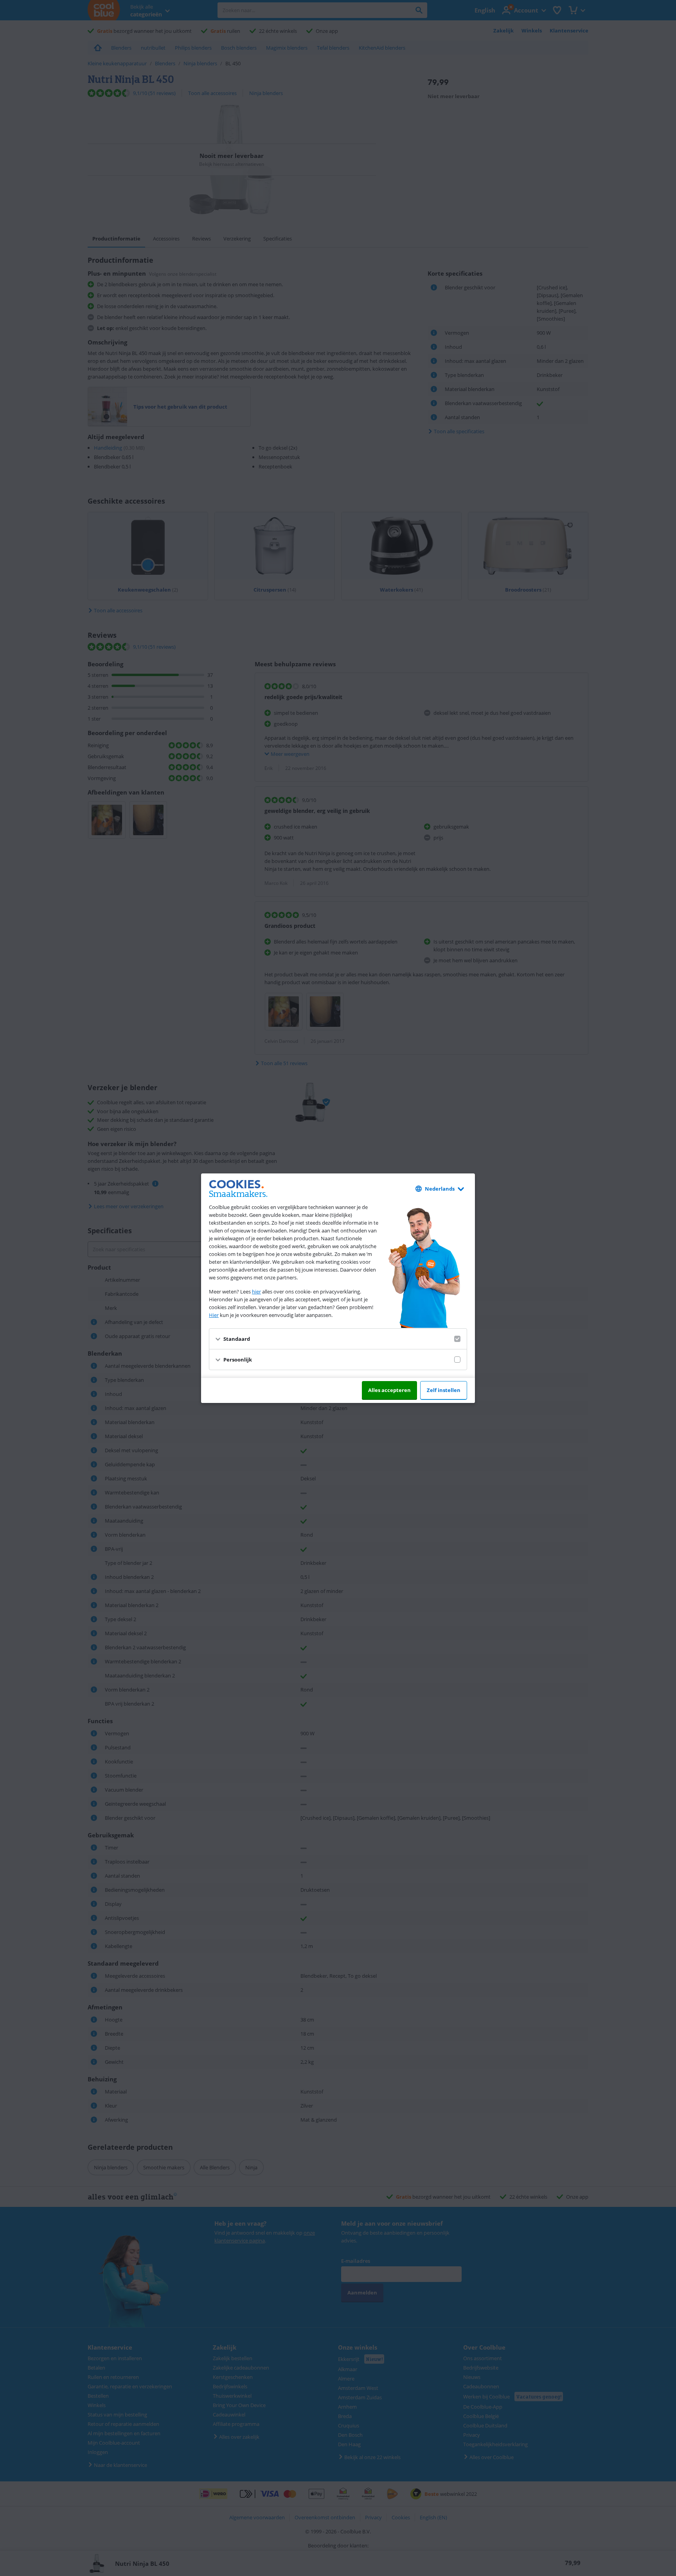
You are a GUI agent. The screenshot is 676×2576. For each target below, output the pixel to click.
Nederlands (440, 1189)
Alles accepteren (389, 1390)
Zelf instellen (444, 1390)
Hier (214, 1315)
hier (256, 1292)
